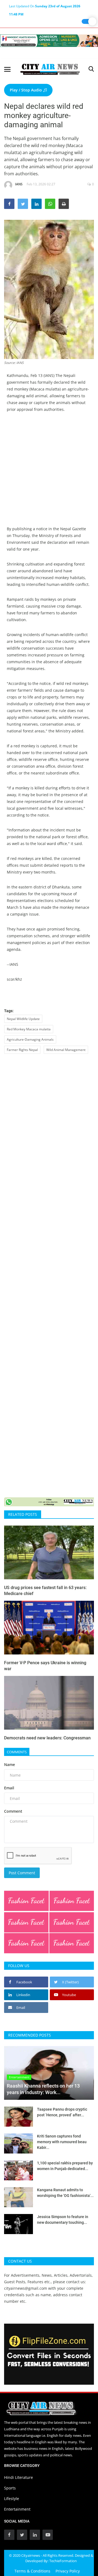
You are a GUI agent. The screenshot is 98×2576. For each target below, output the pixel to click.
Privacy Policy (68, 2571)
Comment (13, 1811)
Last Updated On (45, 7)
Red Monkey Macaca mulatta (29, 1029)
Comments (17, 1752)
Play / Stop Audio (26, 90)
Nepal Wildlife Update (23, 1019)
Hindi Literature (19, 2477)
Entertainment (17, 2509)
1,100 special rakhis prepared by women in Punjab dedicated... (65, 2166)
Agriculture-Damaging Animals (30, 1039)
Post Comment (22, 1873)
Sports (10, 2488)
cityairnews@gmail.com (26, 2288)
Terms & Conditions (32, 2571)
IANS (19, 184)
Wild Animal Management (66, 1050)
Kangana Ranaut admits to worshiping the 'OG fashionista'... (65, 2193)
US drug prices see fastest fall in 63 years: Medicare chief (45, 1591)
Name (10, 1765)
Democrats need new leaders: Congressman (47, 1738)
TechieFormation (63, 2561)
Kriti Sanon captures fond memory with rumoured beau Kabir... (62, 2142)
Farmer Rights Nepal (22, 1050)
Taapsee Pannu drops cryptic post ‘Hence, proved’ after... (62, 2112)
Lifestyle (12, 2499)
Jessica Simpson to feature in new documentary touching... (63, 2220)
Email (9, 1788)
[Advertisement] (49, 477)
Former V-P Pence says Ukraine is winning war (45, 1666)
